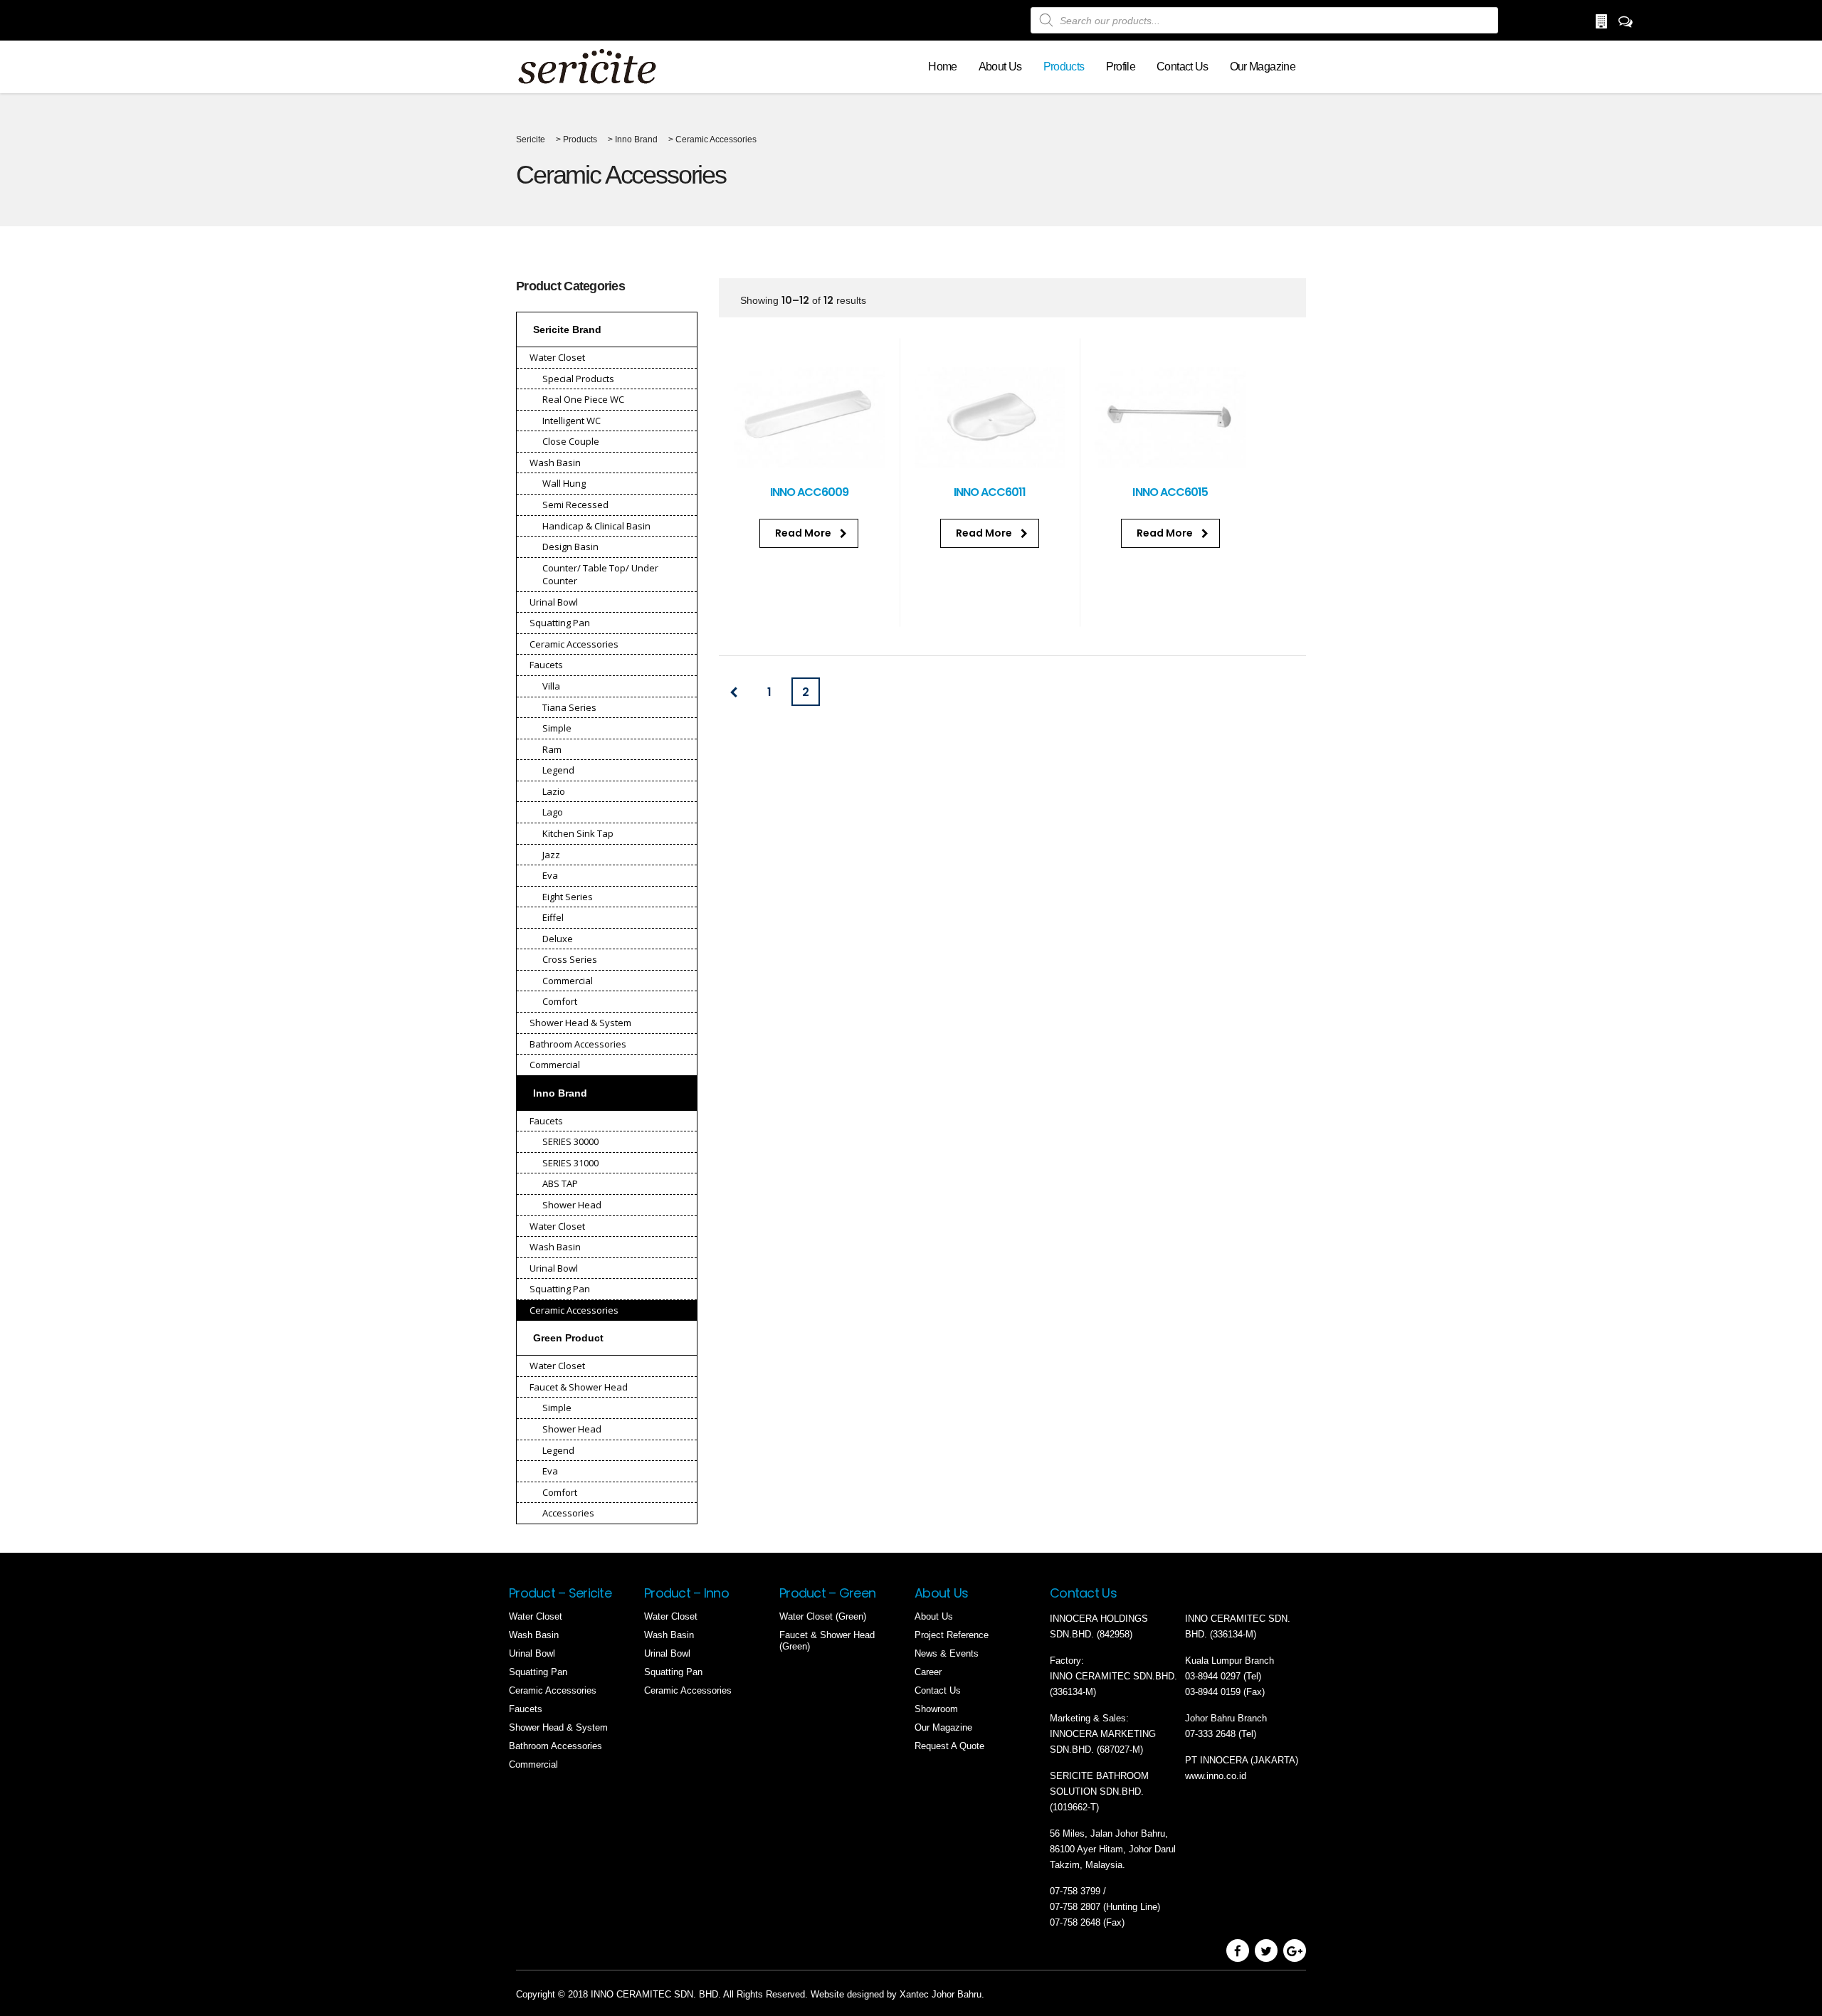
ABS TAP (560, 1183)
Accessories (568, 1513)
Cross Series (570, 959)
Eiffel (553, 917)
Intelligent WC (572, 421)
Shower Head (572, 1205)
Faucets (546, 665)
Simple (557, 728)
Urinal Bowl (554, 602)
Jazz (551, 855)
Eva (550, 875)
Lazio (554, 791)
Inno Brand (560, 1093)
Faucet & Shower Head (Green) (827, 1641)
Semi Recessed (575, 505)
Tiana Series (569, 707)
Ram (552, 749)
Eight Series (568, 897)
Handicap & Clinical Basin (596, 526)
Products (1064, 67)
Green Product (568, 1338)
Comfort (560, 1001)
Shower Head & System (580, 1023)
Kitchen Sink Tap (578, 833)
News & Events (947, 1653)
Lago (553, 812)
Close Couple (571, 441)
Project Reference (952, 1635)
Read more (803, 533)
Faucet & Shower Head (579, 1387)
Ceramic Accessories (574, 644)
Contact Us (1183, 67)
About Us (1000, 67)
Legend (558, 770)
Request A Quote (949, 1746)
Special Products (578, 379)
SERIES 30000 (570, 1141)
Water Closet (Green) (823, 1616)
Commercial (568, 981)
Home (942, 67)
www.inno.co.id (1216, 1776)
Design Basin (570, 547)
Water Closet (557, 357)
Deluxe (558, 939)
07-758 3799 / (1079, 1891)
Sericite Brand (567, 329)
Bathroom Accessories (578, 1044)
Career (928, 1672)
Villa (551, 686)
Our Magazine (1263, 67)
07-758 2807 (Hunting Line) (1105, 1907)
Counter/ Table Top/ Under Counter (600, 575)
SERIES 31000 (570, 1163)
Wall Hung (564, 483)
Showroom (936, 1709)
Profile (1121, 67)
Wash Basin (555, 463)
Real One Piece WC (583, 399)
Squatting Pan (560, 623)
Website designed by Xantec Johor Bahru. (897, 1994)
